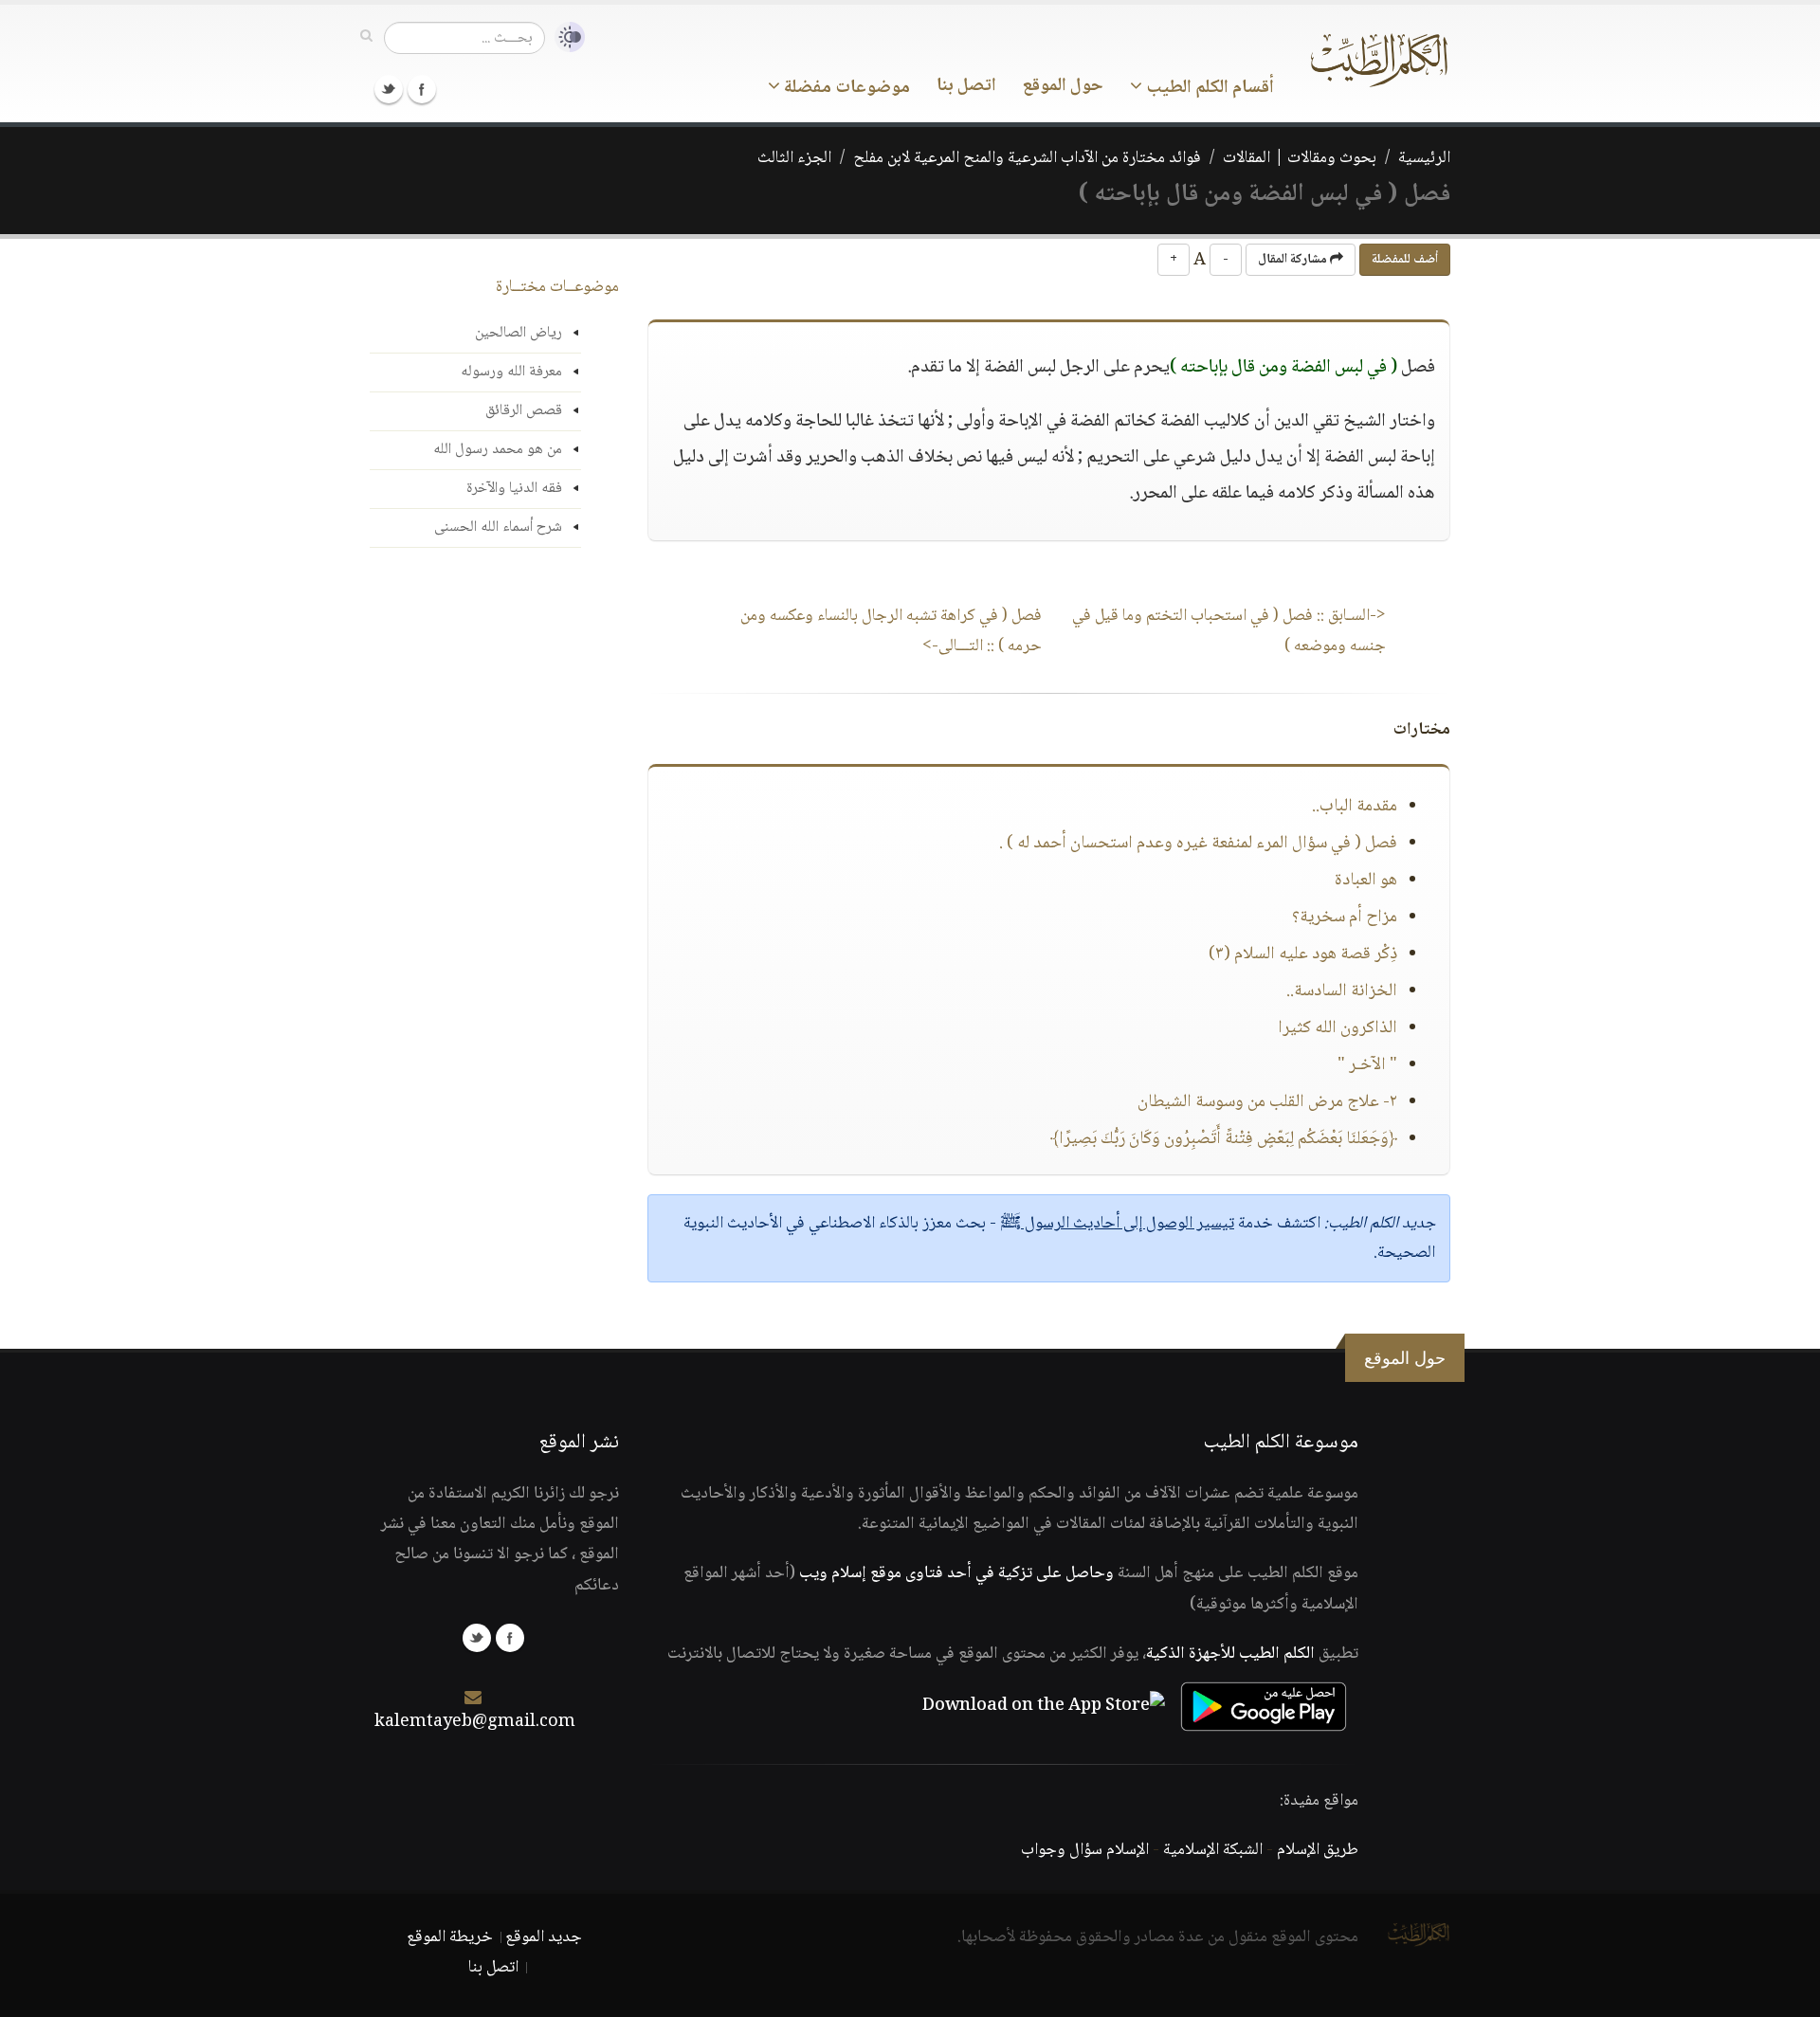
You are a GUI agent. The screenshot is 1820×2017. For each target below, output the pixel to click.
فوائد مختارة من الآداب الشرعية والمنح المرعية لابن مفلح (1027, 158)
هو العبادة (1366, 881)
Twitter (389, 89)
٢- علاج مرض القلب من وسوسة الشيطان (1267, 1102)
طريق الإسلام (1318, 1850)
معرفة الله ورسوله (511, 372)
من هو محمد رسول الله (498, 450)
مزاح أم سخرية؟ (1345, 918)
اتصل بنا (966, 86)
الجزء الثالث (794, 158)
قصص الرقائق (524, 411)
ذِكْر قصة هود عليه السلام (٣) (1303, 954)
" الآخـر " (1367, 1065)
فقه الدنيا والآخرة (514, 489)
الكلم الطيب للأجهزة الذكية (1230, 1654)
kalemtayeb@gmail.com (475, 1722)
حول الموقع (1063, 86)
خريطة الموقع (450, 1937)
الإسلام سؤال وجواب (1085, 1850)
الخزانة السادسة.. (1342, 991)
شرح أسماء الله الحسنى (498, 527)
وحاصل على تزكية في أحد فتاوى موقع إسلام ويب (956, 1573)
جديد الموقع (544, 1937)
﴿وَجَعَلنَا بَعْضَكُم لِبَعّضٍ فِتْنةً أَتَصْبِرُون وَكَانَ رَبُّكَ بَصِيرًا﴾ (1224, 1139)
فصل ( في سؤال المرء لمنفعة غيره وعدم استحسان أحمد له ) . (1198, 844)
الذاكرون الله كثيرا (1338, 1028)
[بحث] (366, 37)
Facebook (422, 89)
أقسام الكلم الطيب (1208, 88)
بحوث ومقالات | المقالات (1300, 158)
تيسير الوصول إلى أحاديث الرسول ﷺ (1117, 1224)
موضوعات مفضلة (845, 88)
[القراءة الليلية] (565, 37)
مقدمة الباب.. (1355, 807)
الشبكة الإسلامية (1213, 1850)
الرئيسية (1424, 158)
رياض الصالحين (519, 333)
